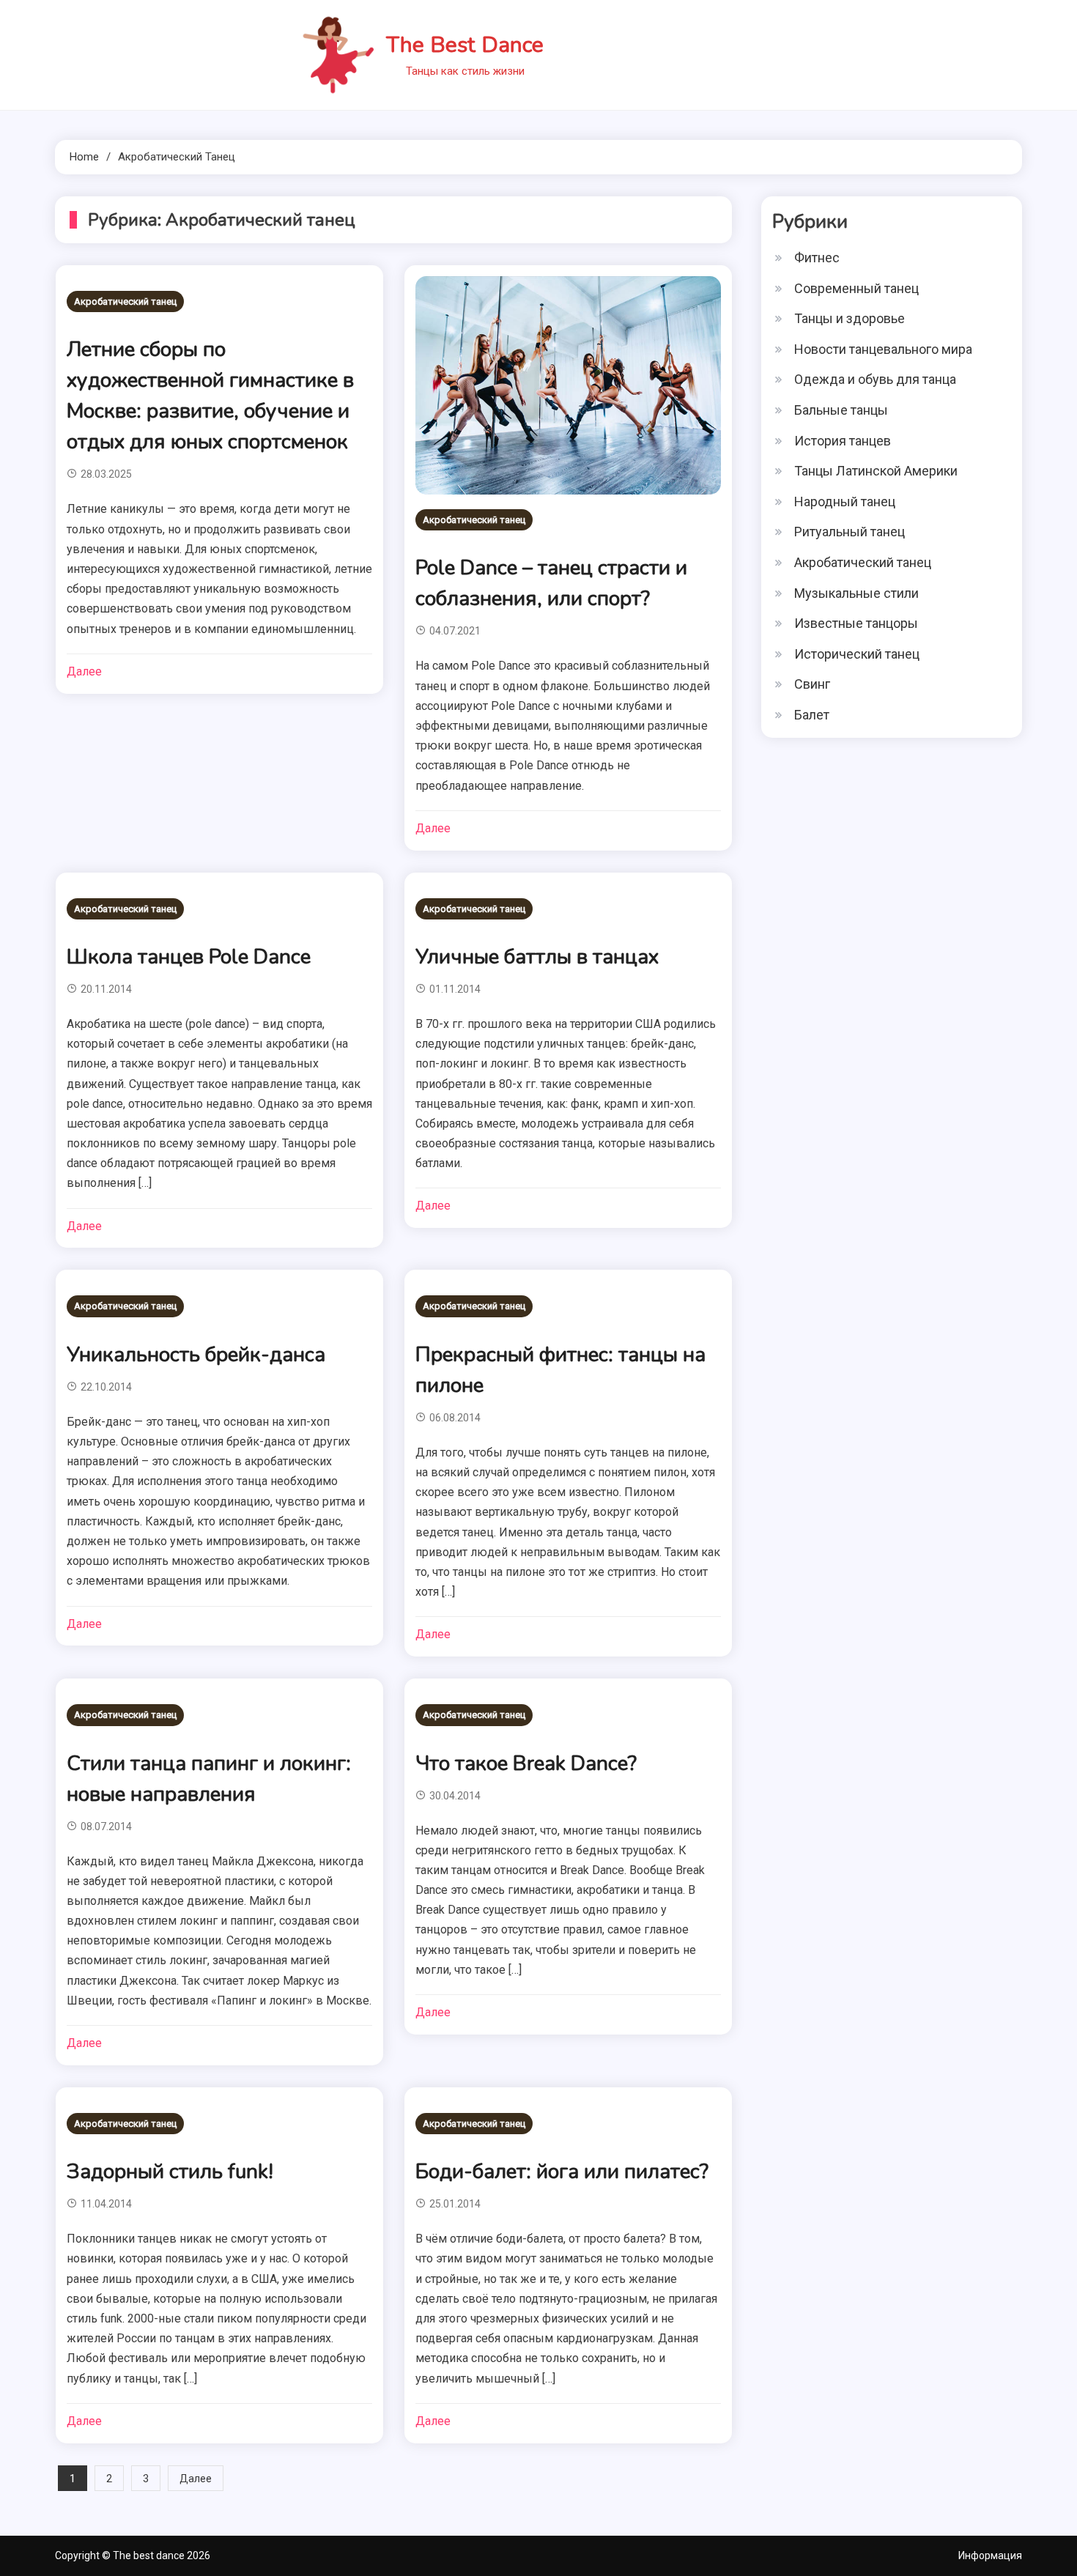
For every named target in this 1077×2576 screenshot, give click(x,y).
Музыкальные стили (856, 593)
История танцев (843, 441)
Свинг (812, 684)
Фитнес (817, 258)
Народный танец (845, 501)
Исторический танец (857, 654)
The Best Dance (465, 45)
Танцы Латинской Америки (876, 471)
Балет (812, 715)
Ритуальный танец (850, 532)
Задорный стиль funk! (170, 2172)
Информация (990, 2555)
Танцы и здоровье (850, 318)
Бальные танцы (841, 410)
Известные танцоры (856, 623)
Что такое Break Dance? (526, 1763)
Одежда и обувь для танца (875, 379)
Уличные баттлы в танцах (537, 957)
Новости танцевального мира (883, 349)
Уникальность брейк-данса (196, 1355)
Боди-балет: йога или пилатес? (562, 2172)
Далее (84, 671)
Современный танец (856, 288)
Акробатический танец (125, 301)
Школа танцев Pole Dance (189, 957)
